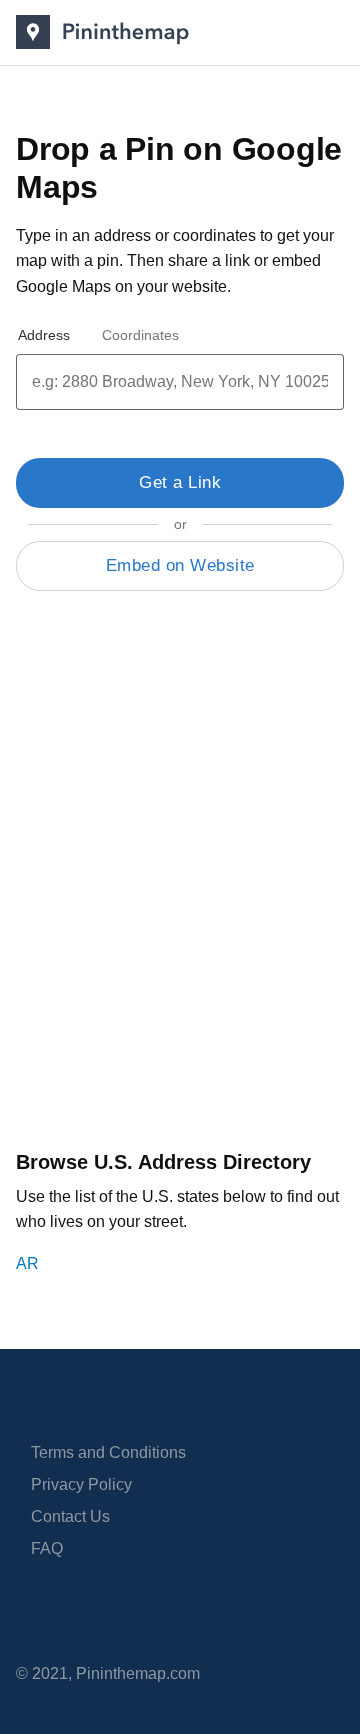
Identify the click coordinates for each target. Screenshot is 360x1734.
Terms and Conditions (108, 1452)
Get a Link (180, 482)
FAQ (47, 1548)
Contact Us (70, 1516)
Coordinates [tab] (140, 335)
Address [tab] (44, 335)
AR (27, 1263)
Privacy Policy (81, 1484)
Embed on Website (180, 565)
